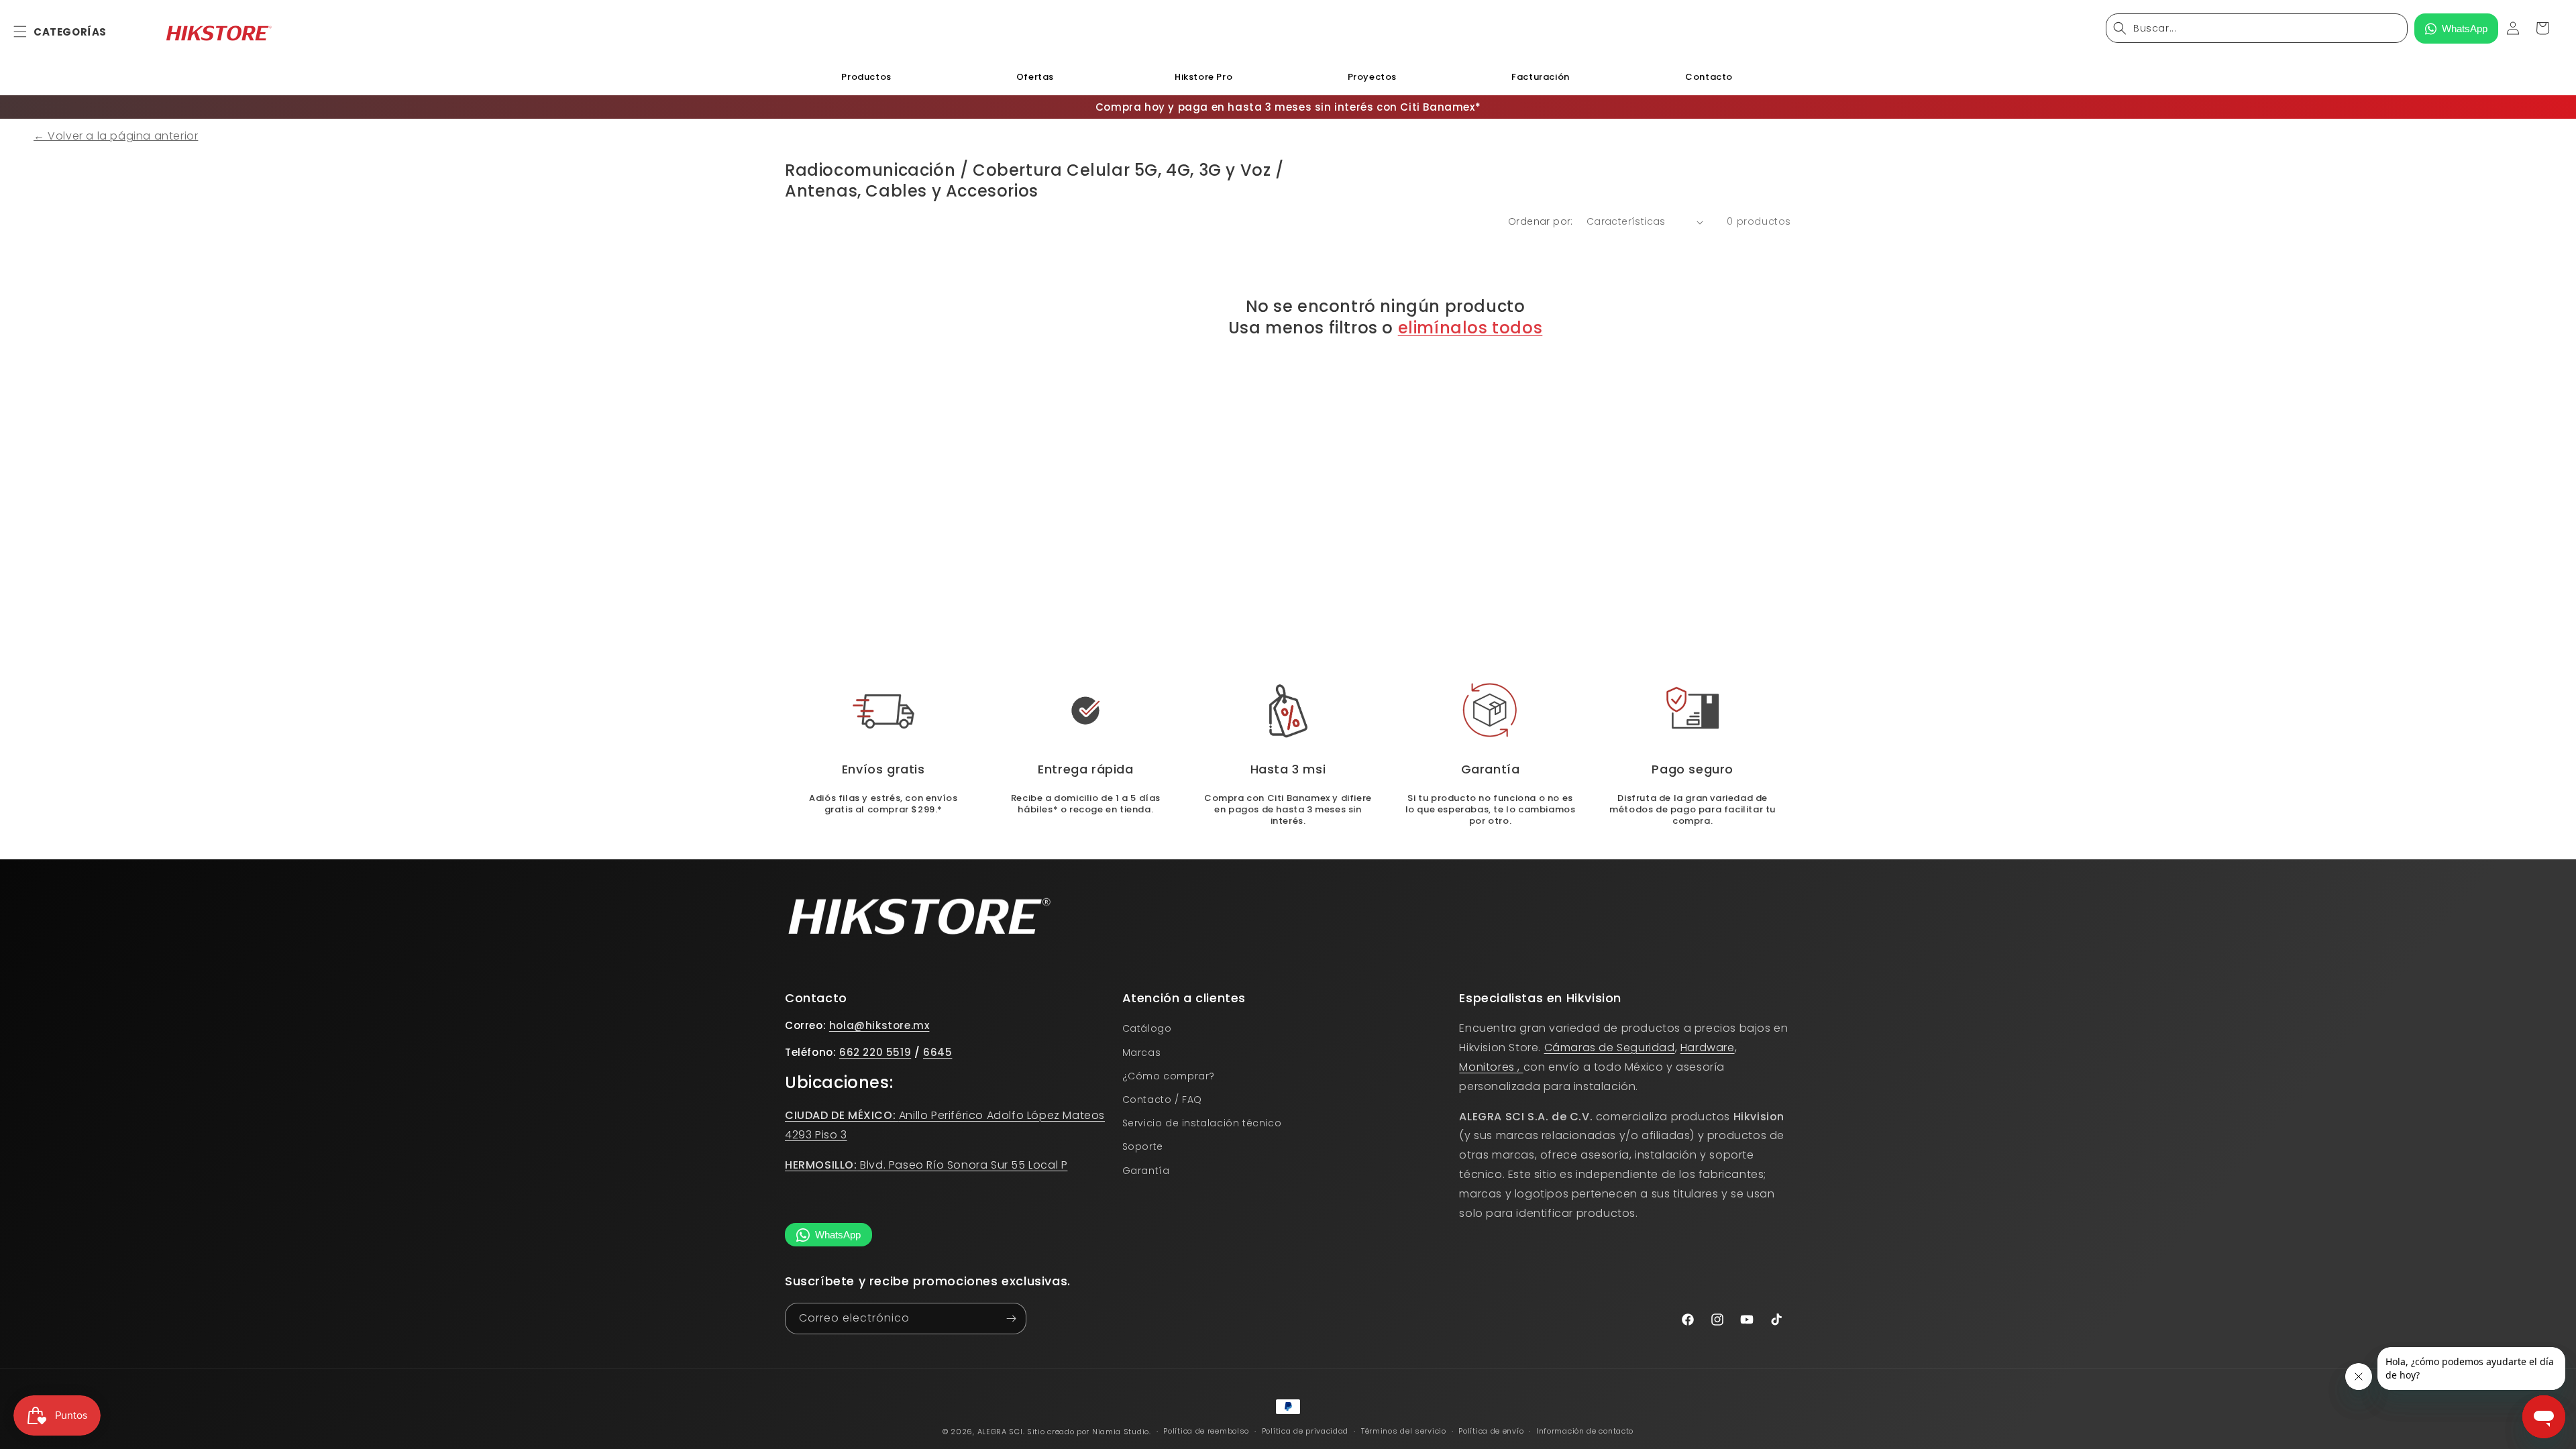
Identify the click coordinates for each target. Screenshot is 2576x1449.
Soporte (1143, 1146)
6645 (937, 1052)
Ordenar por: (1541, 221)
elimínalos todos (1470, 328)
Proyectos (1372, 77)
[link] (1288, 711)
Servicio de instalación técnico (1202, 1123)
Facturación (1541, 77)
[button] (28, 32)
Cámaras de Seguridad (1610, 1048)
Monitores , (1491, 1067)
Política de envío (1491, 1431)
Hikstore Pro (1203, 77)
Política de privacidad (1305, 1431)
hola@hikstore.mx (879, 1025)
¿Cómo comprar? (1169, 1076)
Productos (866, 77)
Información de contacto (1585, 1431)
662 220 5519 (875, 1052)
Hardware (1708, 1048)
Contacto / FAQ (1162, 1099)
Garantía (1146, 1171)
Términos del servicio (1404, 1431)
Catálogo (1147, 1028)
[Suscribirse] (1011, 1319)
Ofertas (1035, 77)
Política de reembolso (1206, 1431)
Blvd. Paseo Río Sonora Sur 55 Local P (926, 1165)
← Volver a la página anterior (116, 136)
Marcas (1142, 1053)
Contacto (1709, 77)
